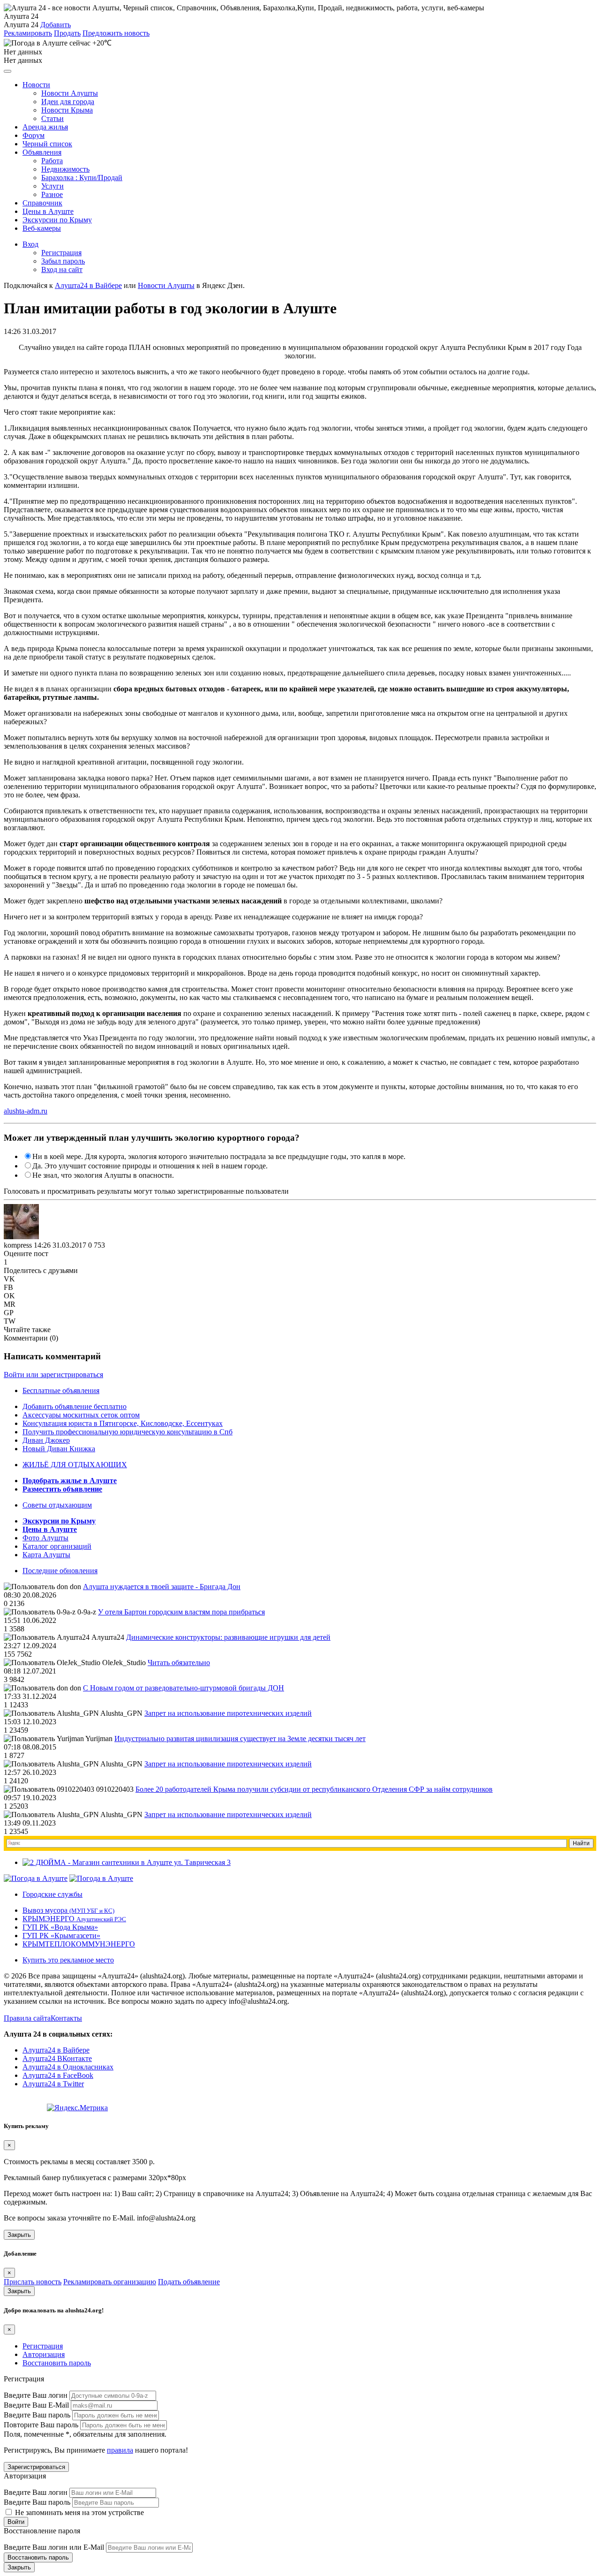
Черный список (47, 144)
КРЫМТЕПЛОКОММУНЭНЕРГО (79, 1944)
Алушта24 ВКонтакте (57, 2058)
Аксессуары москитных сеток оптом (81, 1415)
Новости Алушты (70, 93)
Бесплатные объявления (61, 1390)
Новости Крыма (67, 110)
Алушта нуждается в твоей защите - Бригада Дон (162, 1587)
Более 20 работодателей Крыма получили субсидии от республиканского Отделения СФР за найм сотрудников (314, 1789)
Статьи (52, 118)
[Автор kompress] (21, 1222)
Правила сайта (27, 2018)
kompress (18, 1245)
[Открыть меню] (7, 71)
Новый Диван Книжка (59, 1449)
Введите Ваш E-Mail (36, 2405)
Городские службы (52, 1894)
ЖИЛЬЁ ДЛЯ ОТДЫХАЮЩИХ (75, 1465)
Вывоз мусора (68, 1910)
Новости (36, 85)
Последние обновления (60, 1571)
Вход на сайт (62, 269)
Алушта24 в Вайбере (56, 2050)
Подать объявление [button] (189, 2282)
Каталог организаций (57, 1546)
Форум (34, 135)
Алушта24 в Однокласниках (68, 2067)
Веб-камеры (42, 228)
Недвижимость (65, 169)
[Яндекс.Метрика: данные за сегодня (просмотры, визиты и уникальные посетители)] (77, 2108)
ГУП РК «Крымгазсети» (61, 1936)
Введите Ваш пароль (37, 2415)
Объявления (42, 152)
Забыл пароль (63, 261)
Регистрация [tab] (43, 2346)
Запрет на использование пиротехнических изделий (228, 1713)
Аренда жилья (45, 127)
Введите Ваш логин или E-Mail (54, 2547)
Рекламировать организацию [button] (110, 2282)
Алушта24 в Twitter (53, 2084)
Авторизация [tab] (44, 2354)
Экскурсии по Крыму (57, 220)
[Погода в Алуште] (36, 1878)
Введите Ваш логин (36, 2395)
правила (120, 2450)
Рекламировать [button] (28, 33)
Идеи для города (68, 102)
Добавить (56, 25)
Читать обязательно (179, 1663)
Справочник (42, 203)
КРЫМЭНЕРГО (74, 1919)
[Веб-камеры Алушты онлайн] (101, 1878)
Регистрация (61, 253)
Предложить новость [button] (116, 33)
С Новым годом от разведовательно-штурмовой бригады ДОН (184, 1688)
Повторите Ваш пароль (41, 2425)
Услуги (52, 186)
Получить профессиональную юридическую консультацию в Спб (127, 1432)
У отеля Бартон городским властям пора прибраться (181, 1612)
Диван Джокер (46, 1440)
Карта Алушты (46, 1555)
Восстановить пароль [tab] (57, 2363)
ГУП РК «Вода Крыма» (60, 1927)
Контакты (66, 2018)
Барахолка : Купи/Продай (82, 178)
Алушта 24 (21, 25)
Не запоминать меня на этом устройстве (79, 2512)
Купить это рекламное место (68, 1960)
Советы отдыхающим (57, 1505)
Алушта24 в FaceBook (58, 2075)
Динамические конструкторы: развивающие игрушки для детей (228, 1637)
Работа (52, 161)
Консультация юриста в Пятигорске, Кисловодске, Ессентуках (123, 1423)
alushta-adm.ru (26, 1111)
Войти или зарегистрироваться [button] (53, 1375)
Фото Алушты (45, 1538)
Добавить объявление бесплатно (75, 1406)
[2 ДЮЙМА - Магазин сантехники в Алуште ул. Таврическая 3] (127, 1862)
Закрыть (19, 2235)
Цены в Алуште (48, 211)
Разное (52, 194)
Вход (30, 244)
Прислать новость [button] (33, 2282)
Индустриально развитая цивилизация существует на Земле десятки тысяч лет (240, 1739)
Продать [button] (67, 33)
